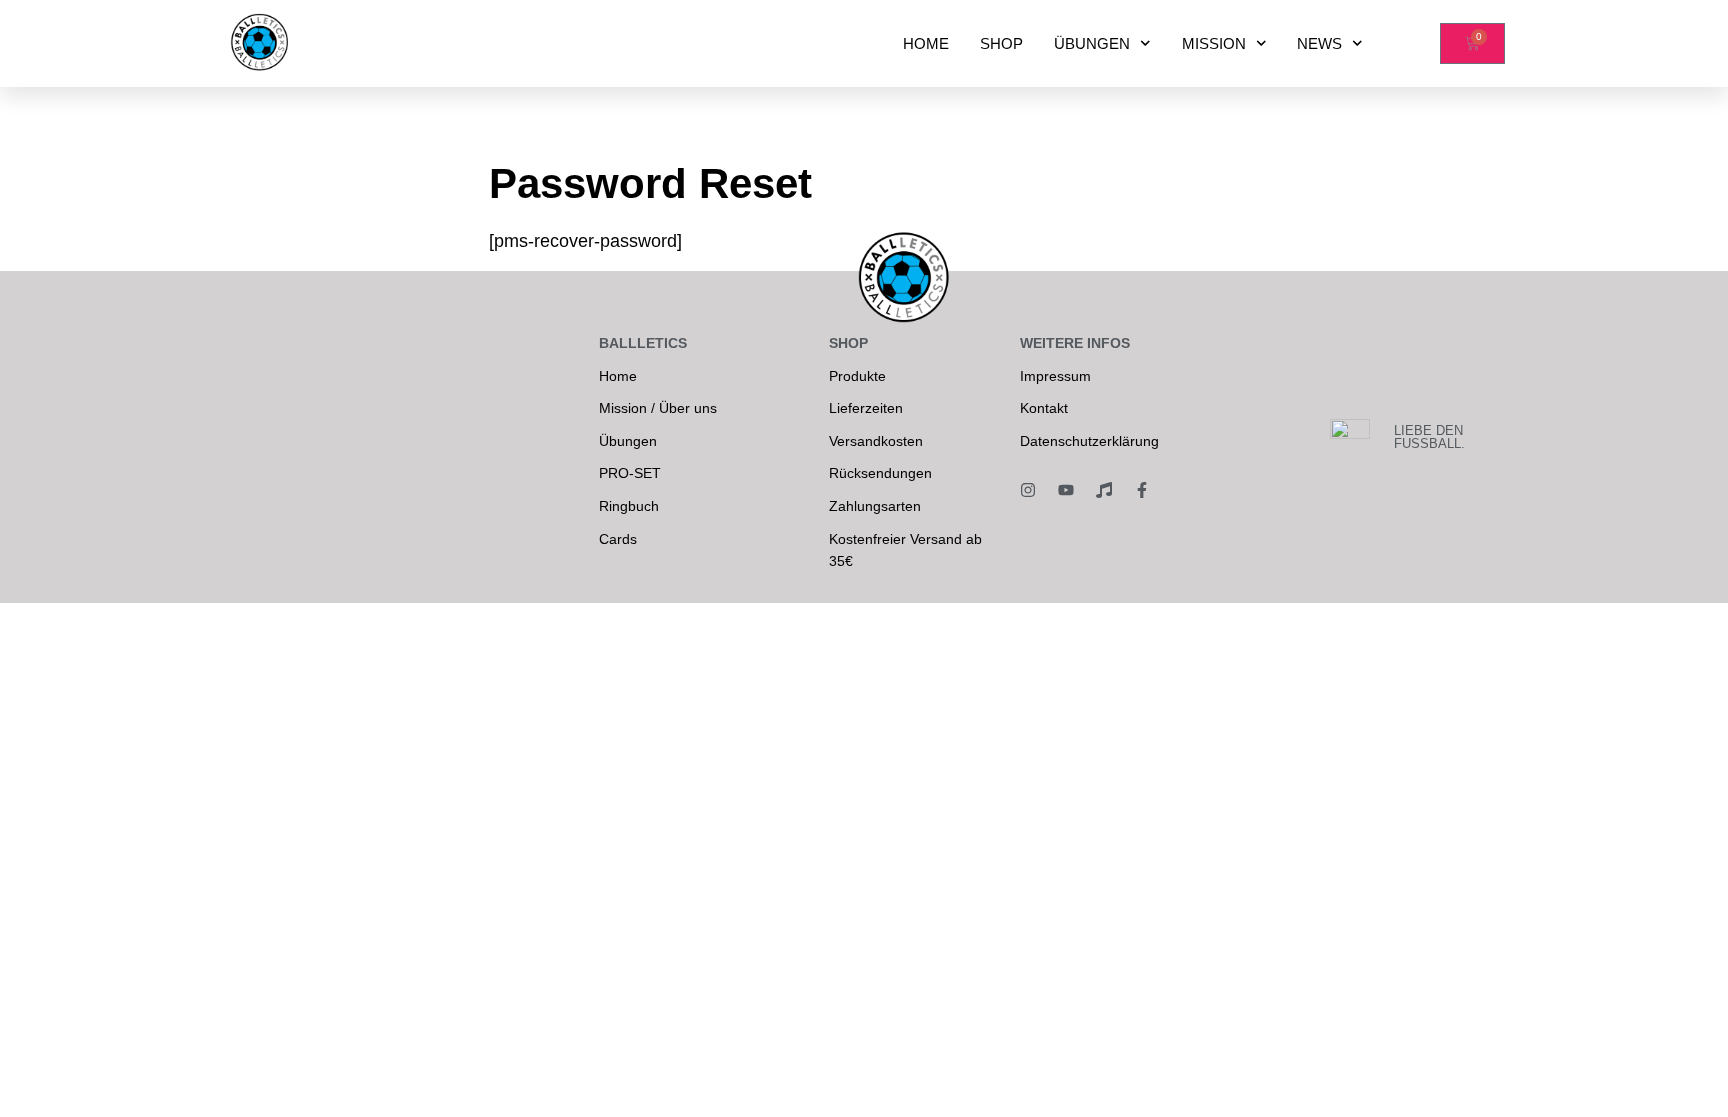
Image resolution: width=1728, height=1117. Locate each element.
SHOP (1001, 43)
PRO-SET (630, 473)
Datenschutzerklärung (1089, 441)
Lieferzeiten (866, 408)
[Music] (1104, 490)
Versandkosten (876, 441)
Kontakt (1044, 408)
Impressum (1055, 376)
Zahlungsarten (875, 506)
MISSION (1214, 43)
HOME (926, 43)
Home (618, 376)
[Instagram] (1028, 490)
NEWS (1319, 43)
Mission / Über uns (658, 408)
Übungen (628, 441)
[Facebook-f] (1142, 490)
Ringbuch (629, 506)
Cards (618, 539)
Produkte (857, 376)
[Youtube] (1066, 490)
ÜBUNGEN (1092, 43)
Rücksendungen (880, 473)
